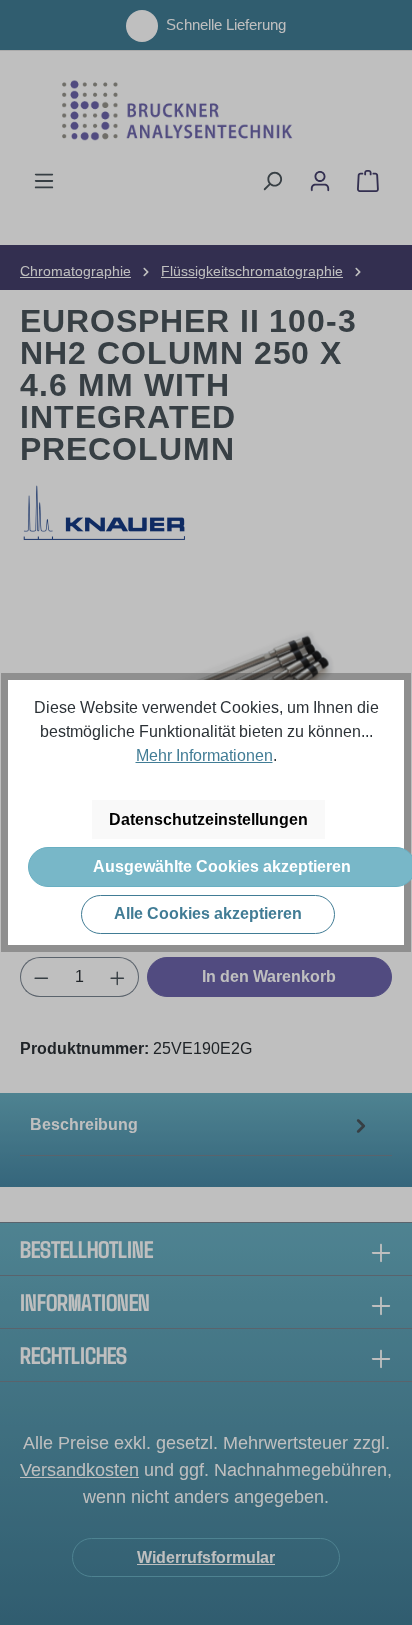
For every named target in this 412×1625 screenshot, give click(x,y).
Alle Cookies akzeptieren (208, 913)
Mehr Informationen (204, 755)
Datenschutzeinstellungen (208, 819)
